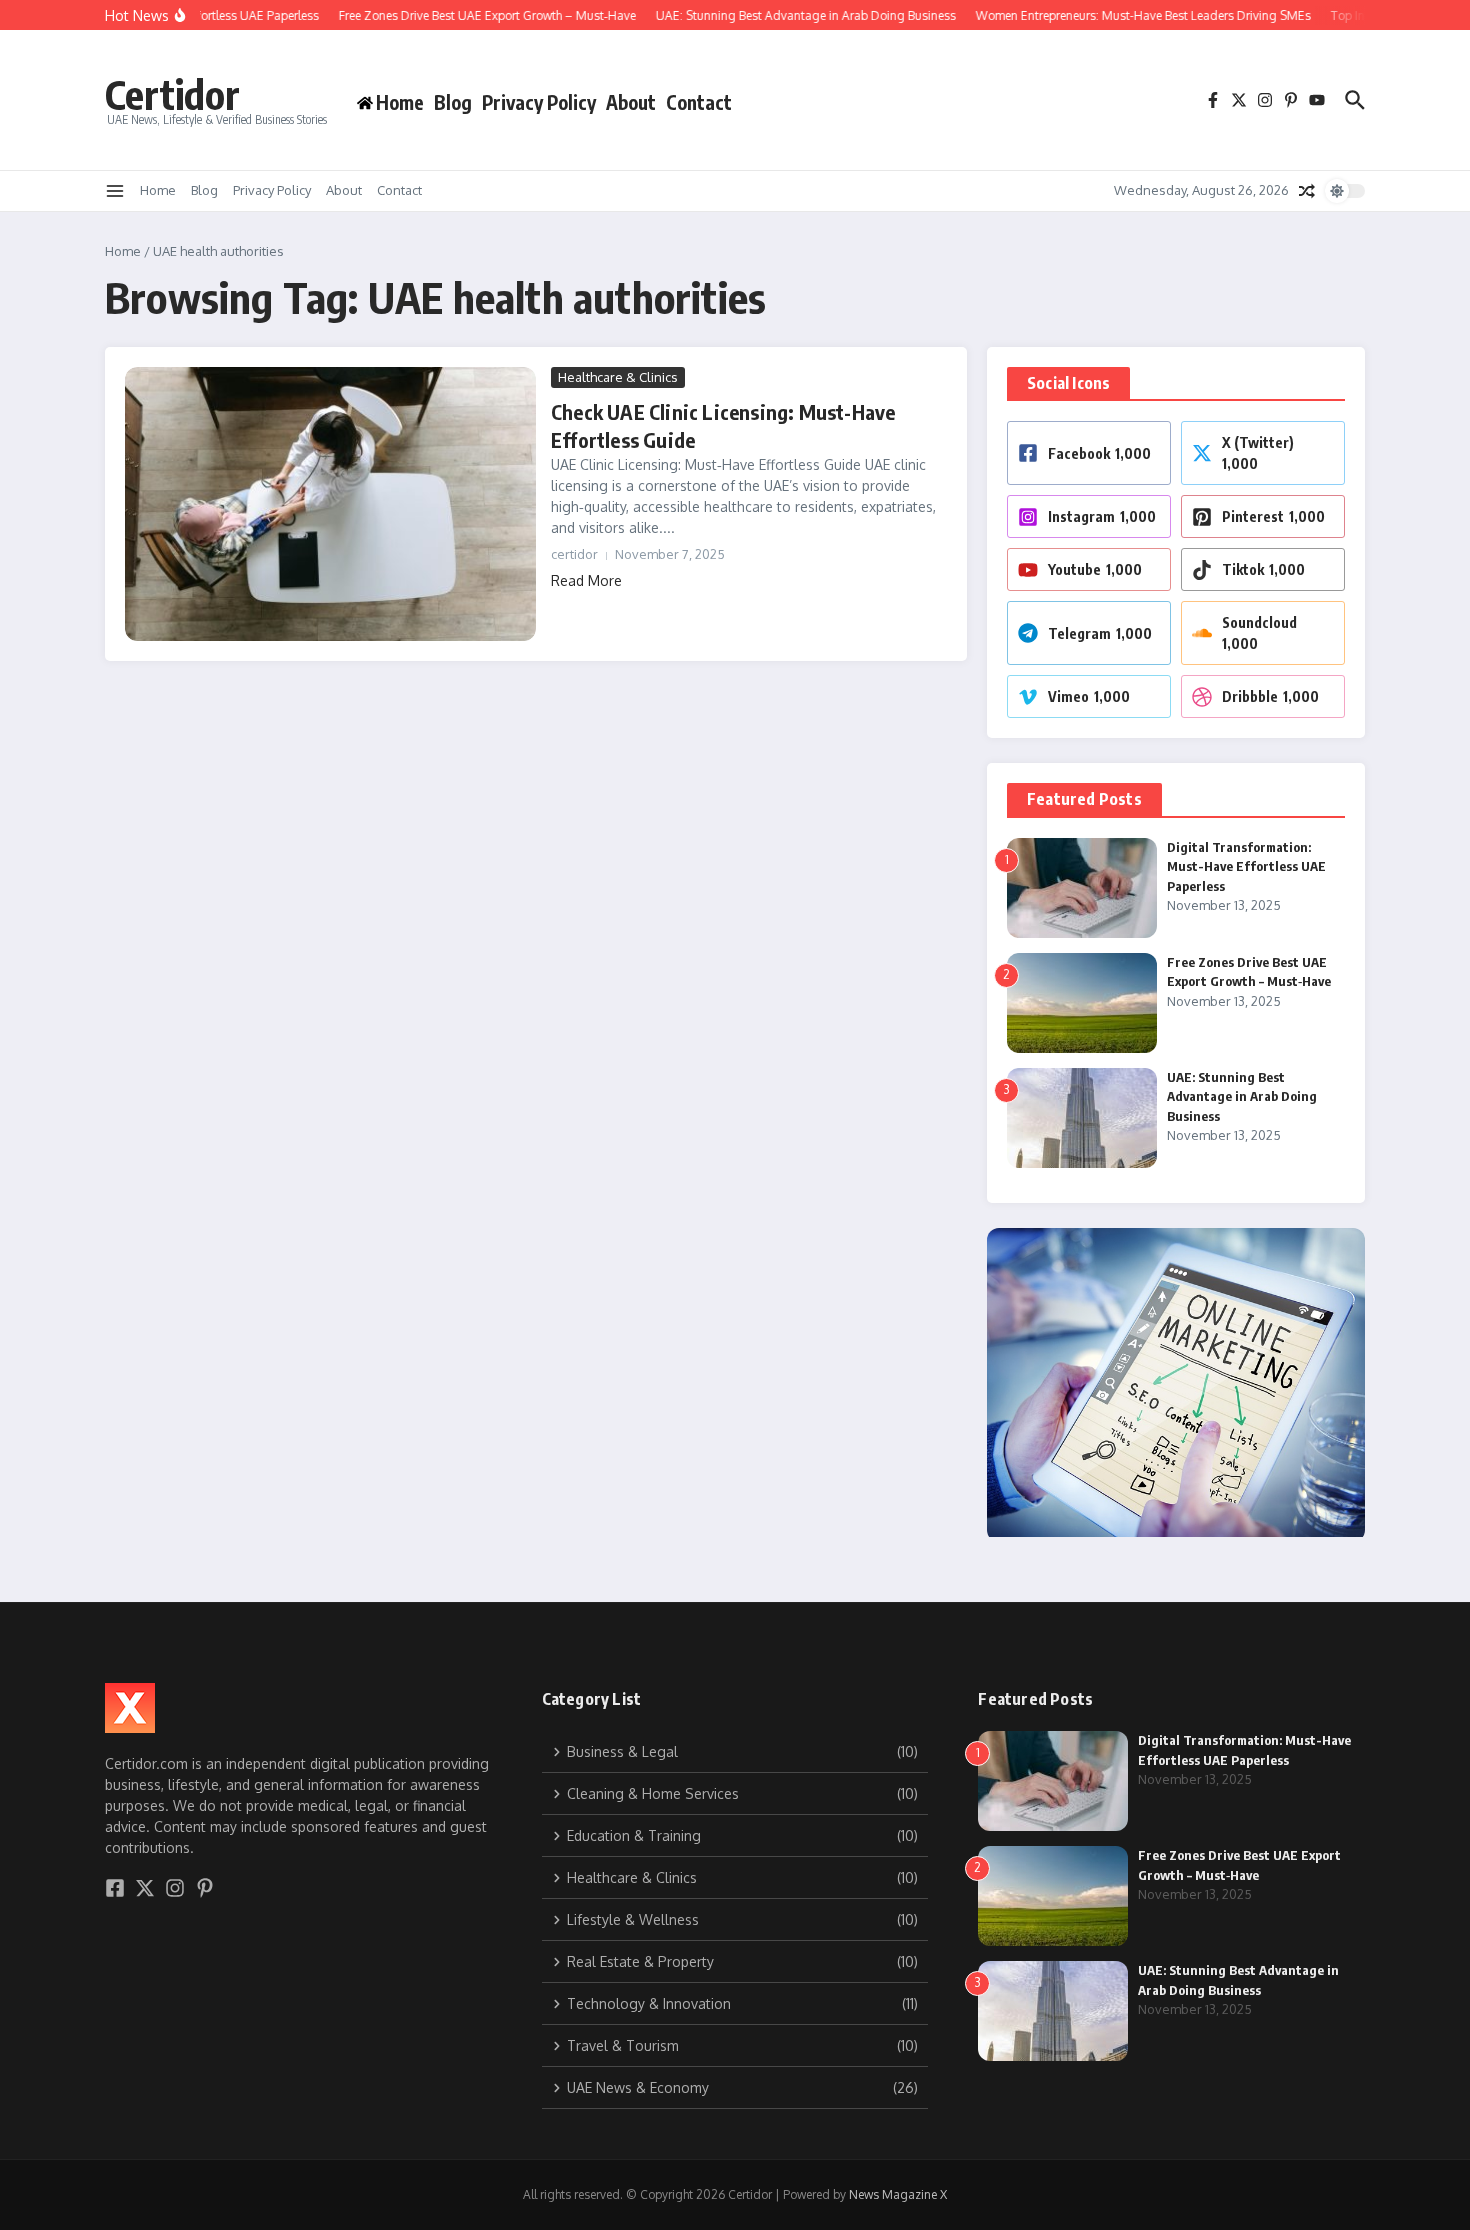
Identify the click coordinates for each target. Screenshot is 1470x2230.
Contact (699, 102)
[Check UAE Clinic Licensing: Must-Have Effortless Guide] (330, 504)
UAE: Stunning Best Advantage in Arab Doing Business (1242, 1096)
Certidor (172, 94)
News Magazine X (898, 2194)
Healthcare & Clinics (618, 377)
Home (158, 190)
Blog (453, 102)
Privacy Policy (539, 102)
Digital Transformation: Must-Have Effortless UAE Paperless (1246, 866)
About (631, 102)
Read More (586, 580)
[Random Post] (1307, 191)
